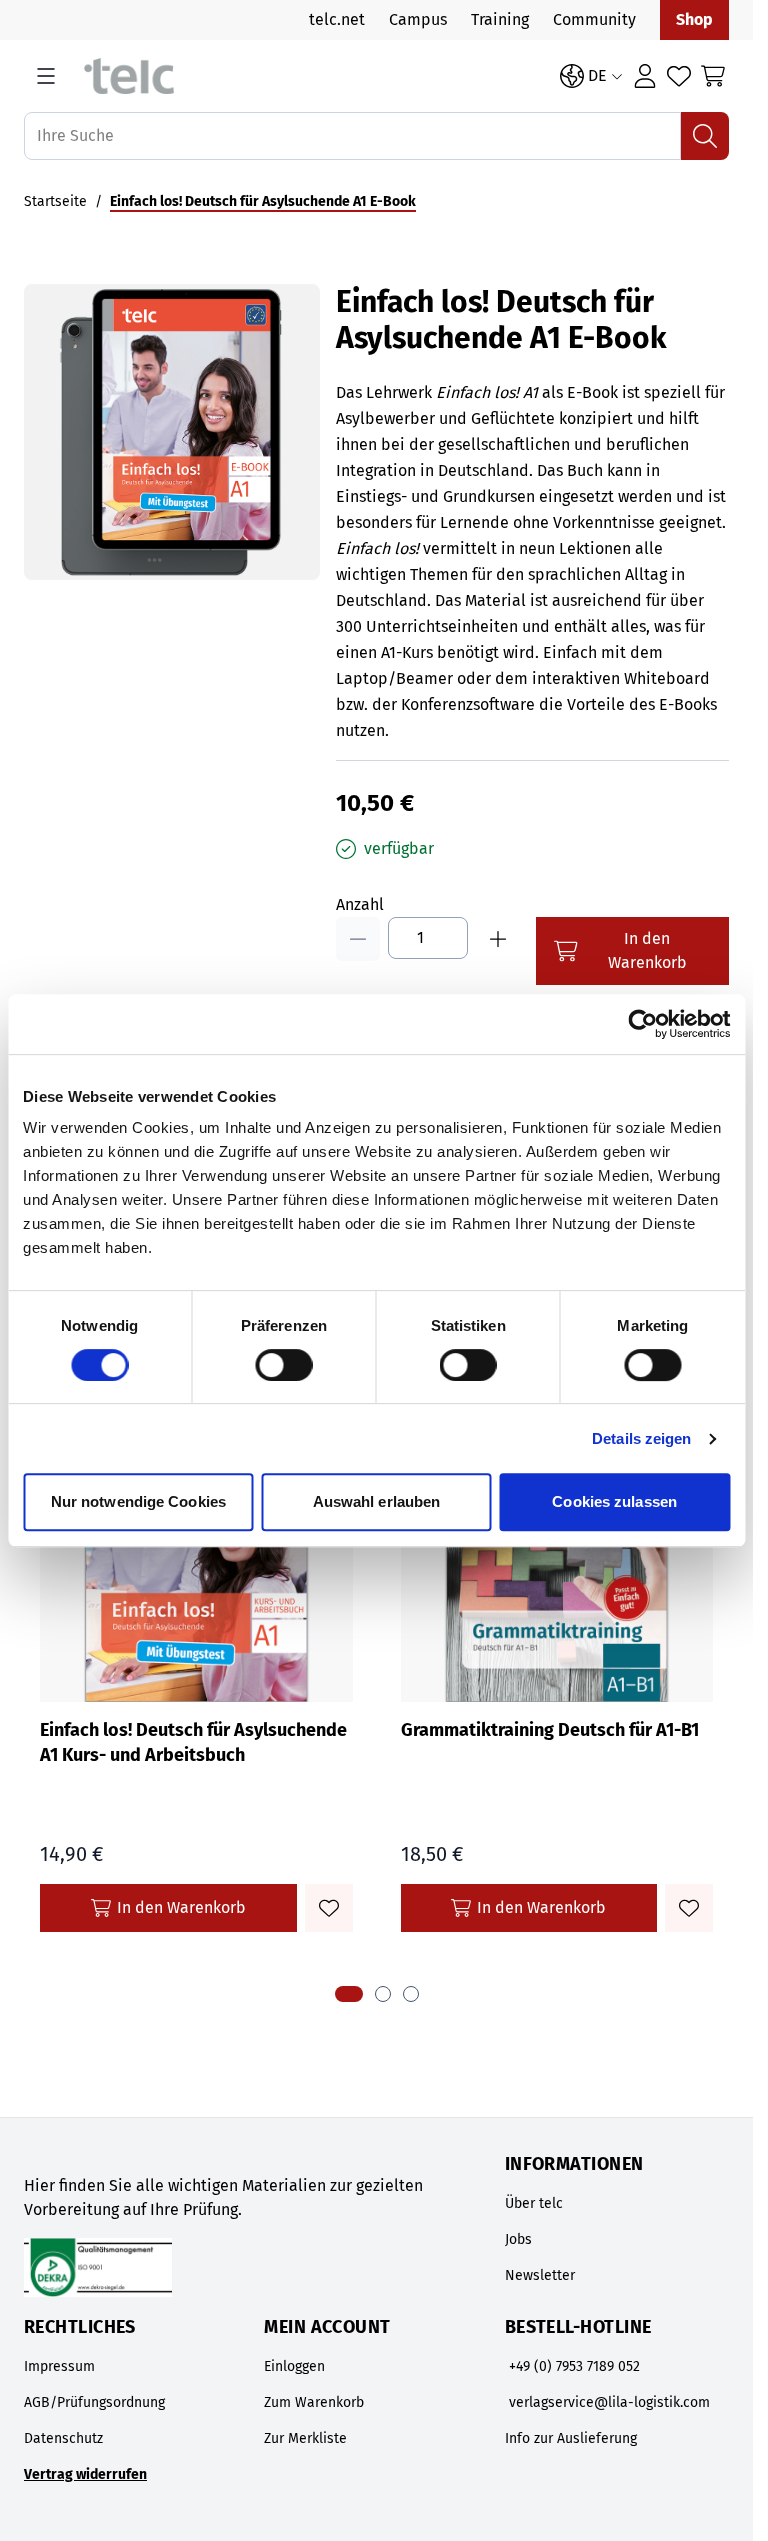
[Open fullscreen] (172, 432)
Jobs (518, 2239)
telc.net (337, 19)
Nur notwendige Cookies (138, 1501)
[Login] (645, 76)
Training (500, 19)
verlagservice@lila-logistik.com (609, 2402)
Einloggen (294, 2366)
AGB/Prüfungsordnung (94, 2402)
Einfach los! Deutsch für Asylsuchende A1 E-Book (263, 201)
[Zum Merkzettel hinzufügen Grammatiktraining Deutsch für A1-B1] (689, 1908)
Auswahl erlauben (377, 1501)
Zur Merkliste (305, 2438)
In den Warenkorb (181, 1907)
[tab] (349, 1994)
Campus (418, 19)
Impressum (59, 2366)
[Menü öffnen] (46, 76)
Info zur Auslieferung (571, 2438)
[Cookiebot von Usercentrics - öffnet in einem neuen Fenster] (642, 1024)
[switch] (283, 1365)
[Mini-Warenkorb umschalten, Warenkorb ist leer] (713, 76)
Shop (694, 19)
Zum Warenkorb (314, 2402)
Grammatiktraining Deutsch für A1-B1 (550, 1730)
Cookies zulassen (614, 1501)
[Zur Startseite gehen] (312, 76)
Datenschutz (63, 2438)
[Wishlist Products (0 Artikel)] (679, 76)
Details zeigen (641, 1438)
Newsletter (540, 2275)
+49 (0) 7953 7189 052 (574, 2366)
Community (594, 19)
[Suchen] (705, 136)
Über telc (534, 2203)
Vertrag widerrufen (85, 2474)
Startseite (55, 201)
